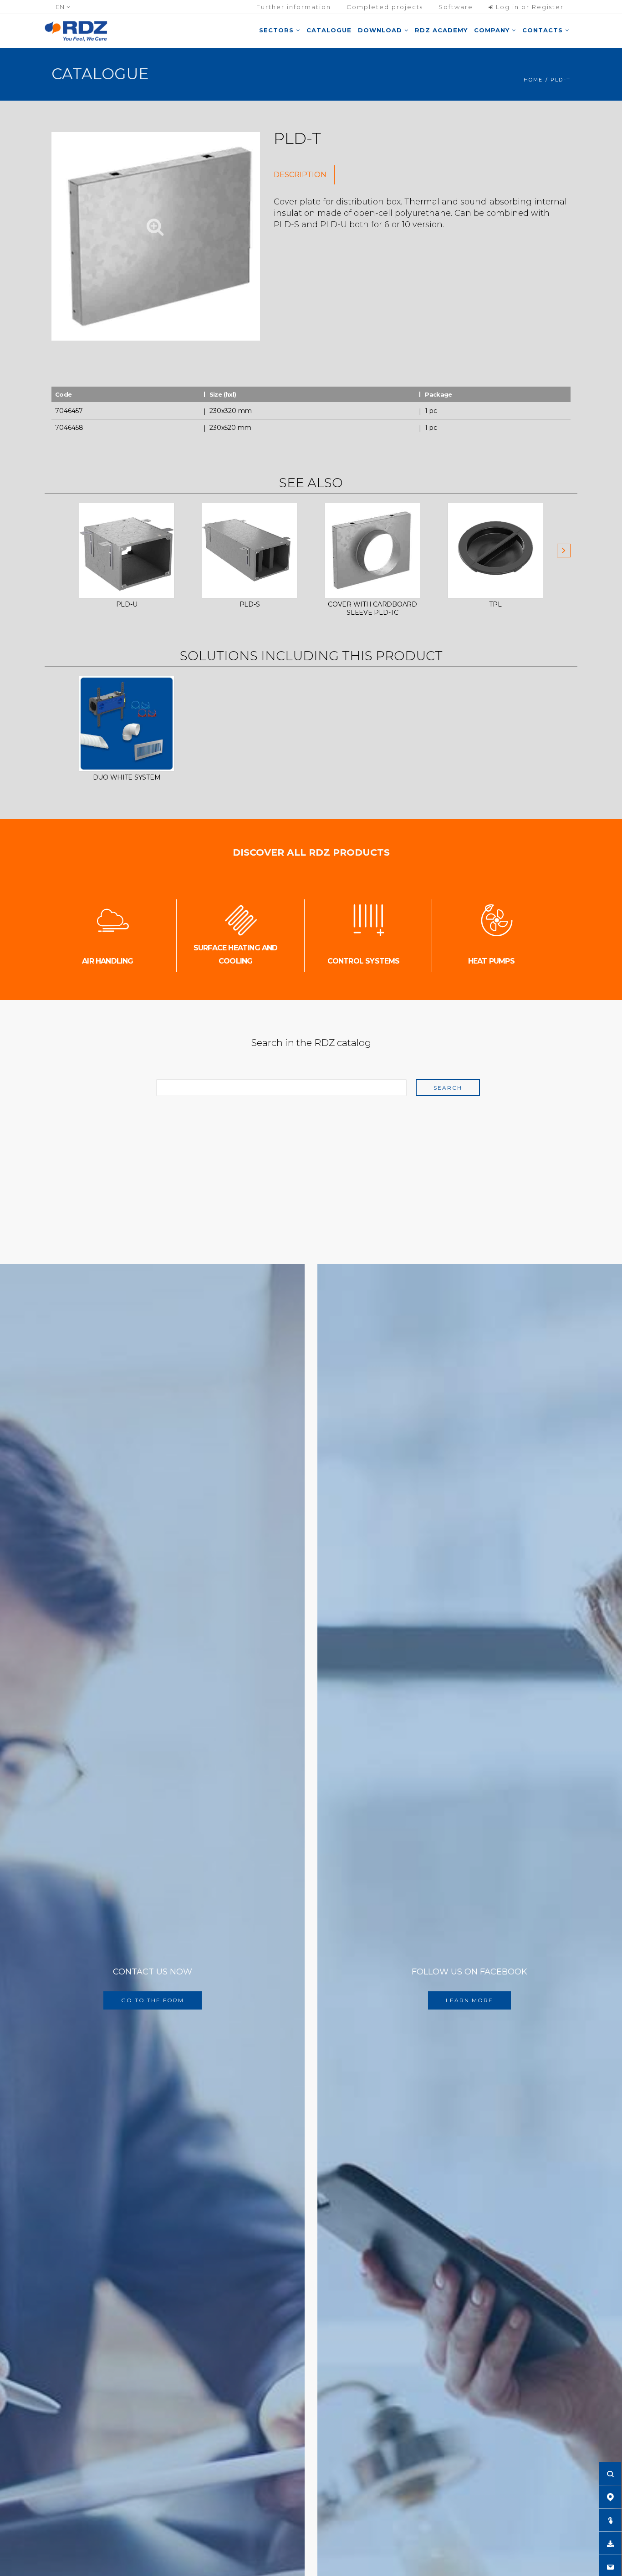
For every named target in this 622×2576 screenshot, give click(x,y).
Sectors (278, 30)
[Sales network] (610, 2497)
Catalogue (329, 30)
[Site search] (610, 2474)
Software (456, 7)
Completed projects (385, 7)
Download (381, 30)
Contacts (544, 30)
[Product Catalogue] (610, 2520)
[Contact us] (610, 2566)
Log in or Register (529, 7)
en (61, 7)
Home (533, 80)
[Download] (610, 2543)
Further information (294, 7)
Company (493, 30)
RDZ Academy (441, 30)
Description (300, 175)
